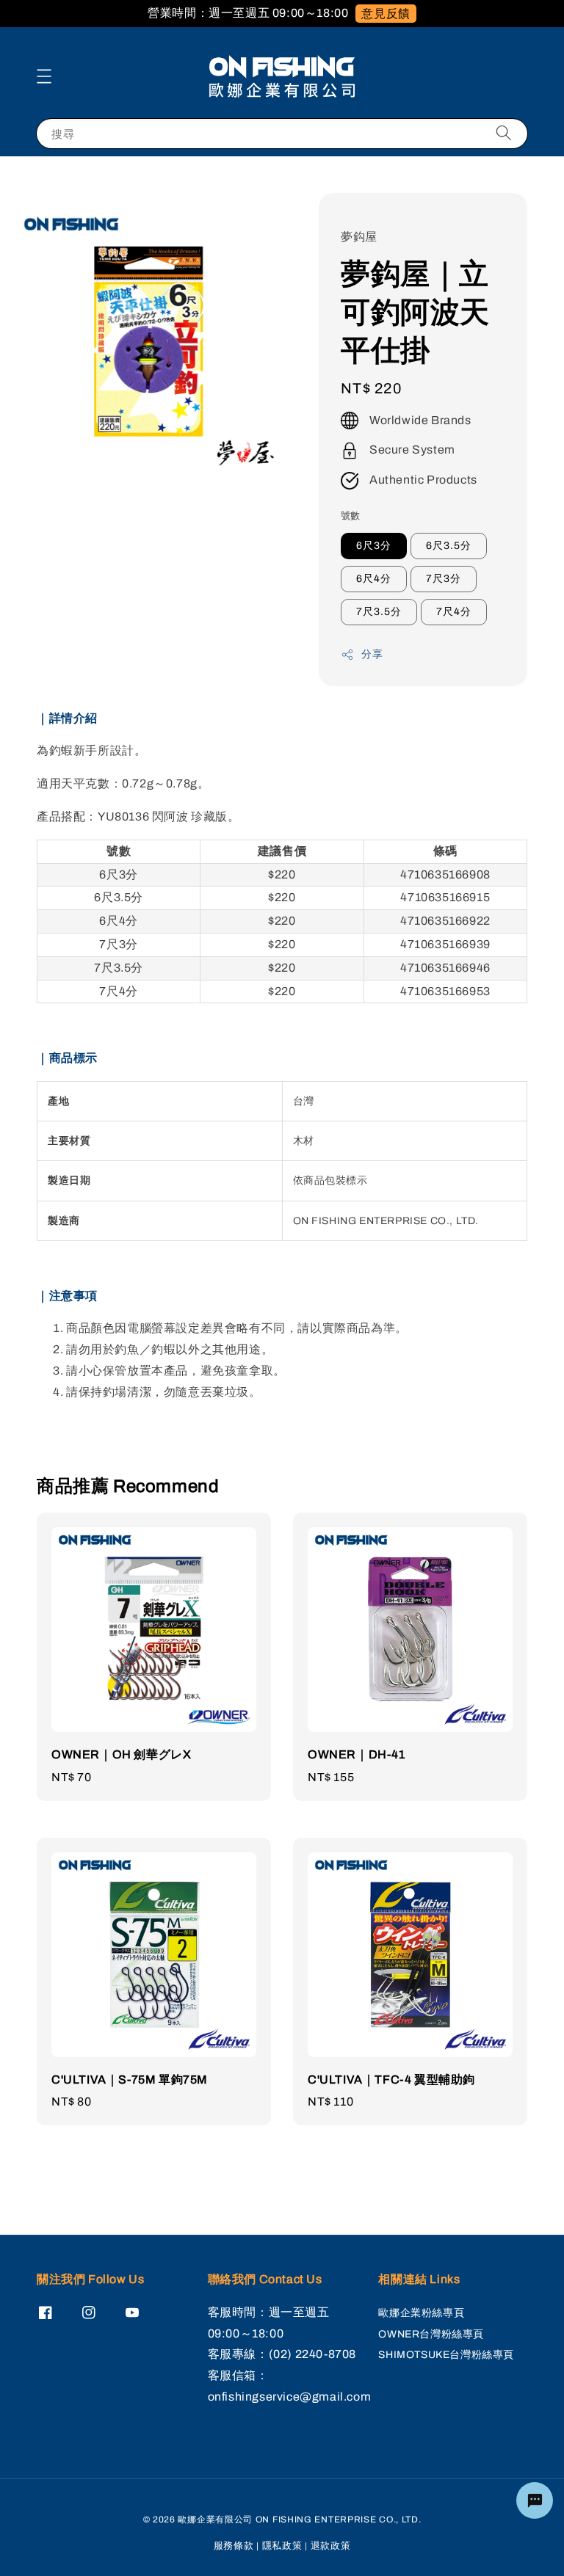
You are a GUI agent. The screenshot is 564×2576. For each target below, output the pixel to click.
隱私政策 (282, 2546)
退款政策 (331, 2546)
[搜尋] (504, 133)
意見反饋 (386, 14)
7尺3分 (444, 579)
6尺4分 (374, 579)
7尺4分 (454, 612)
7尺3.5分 (379, 612)
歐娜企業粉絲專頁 (421, 2313)
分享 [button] (372, 654)
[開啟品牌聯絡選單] (535, 2500)
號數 (351, 516)
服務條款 (234, 2546)
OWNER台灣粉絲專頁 (431, 2334)
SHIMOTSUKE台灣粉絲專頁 (446, 2355)
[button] (44, 76)
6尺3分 (374, 546)
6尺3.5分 (449, 546)
